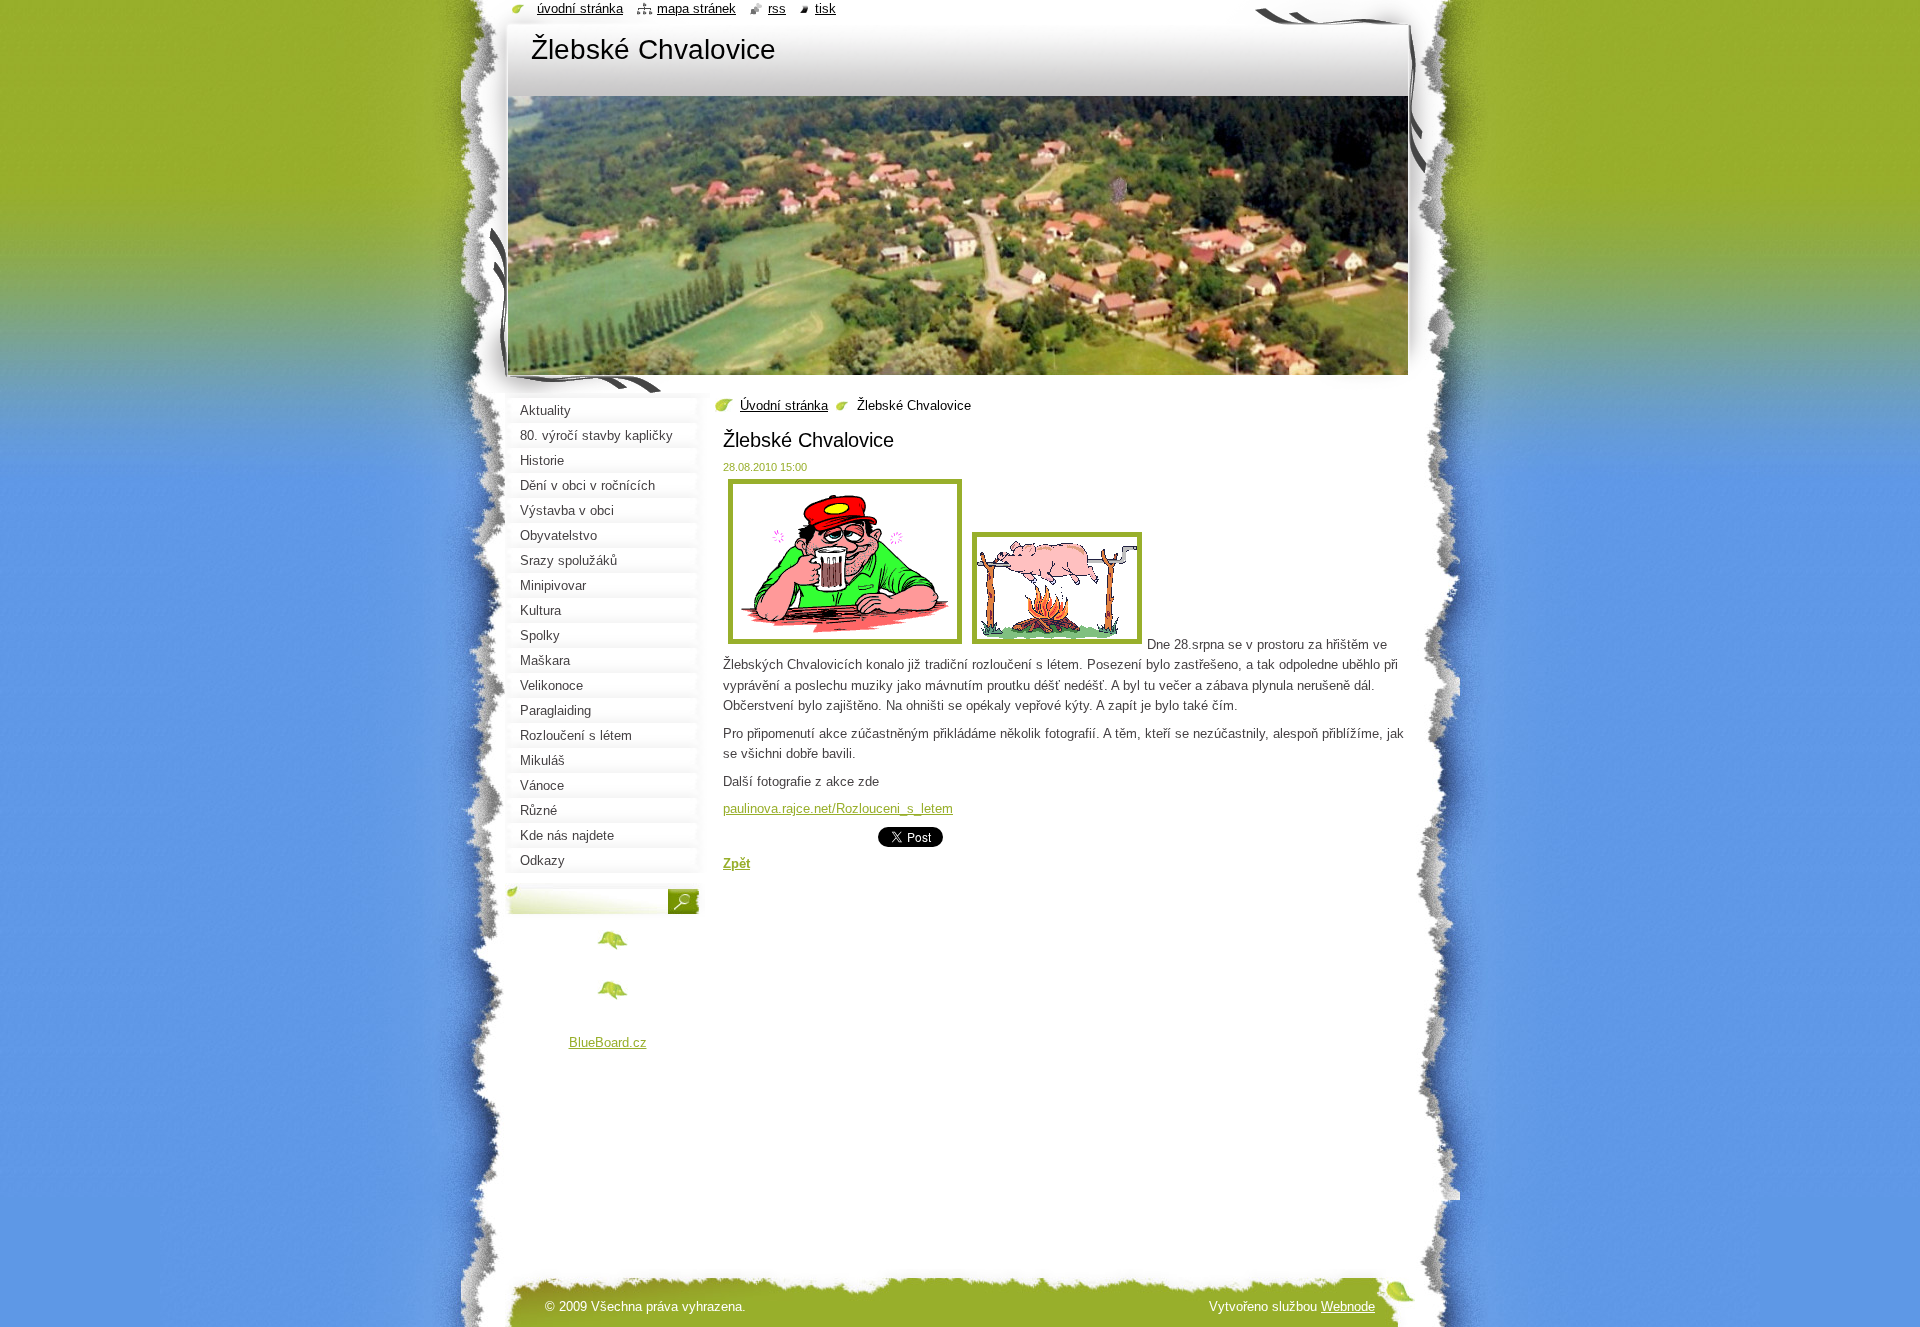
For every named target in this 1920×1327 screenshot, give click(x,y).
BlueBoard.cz (608, 1042)
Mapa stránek (696, 8)
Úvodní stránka (784, 405)
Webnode (1348, 1306)
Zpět (736, 863)
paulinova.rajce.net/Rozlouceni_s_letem (838, 808)
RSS (777, 8)
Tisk (825, 8)
